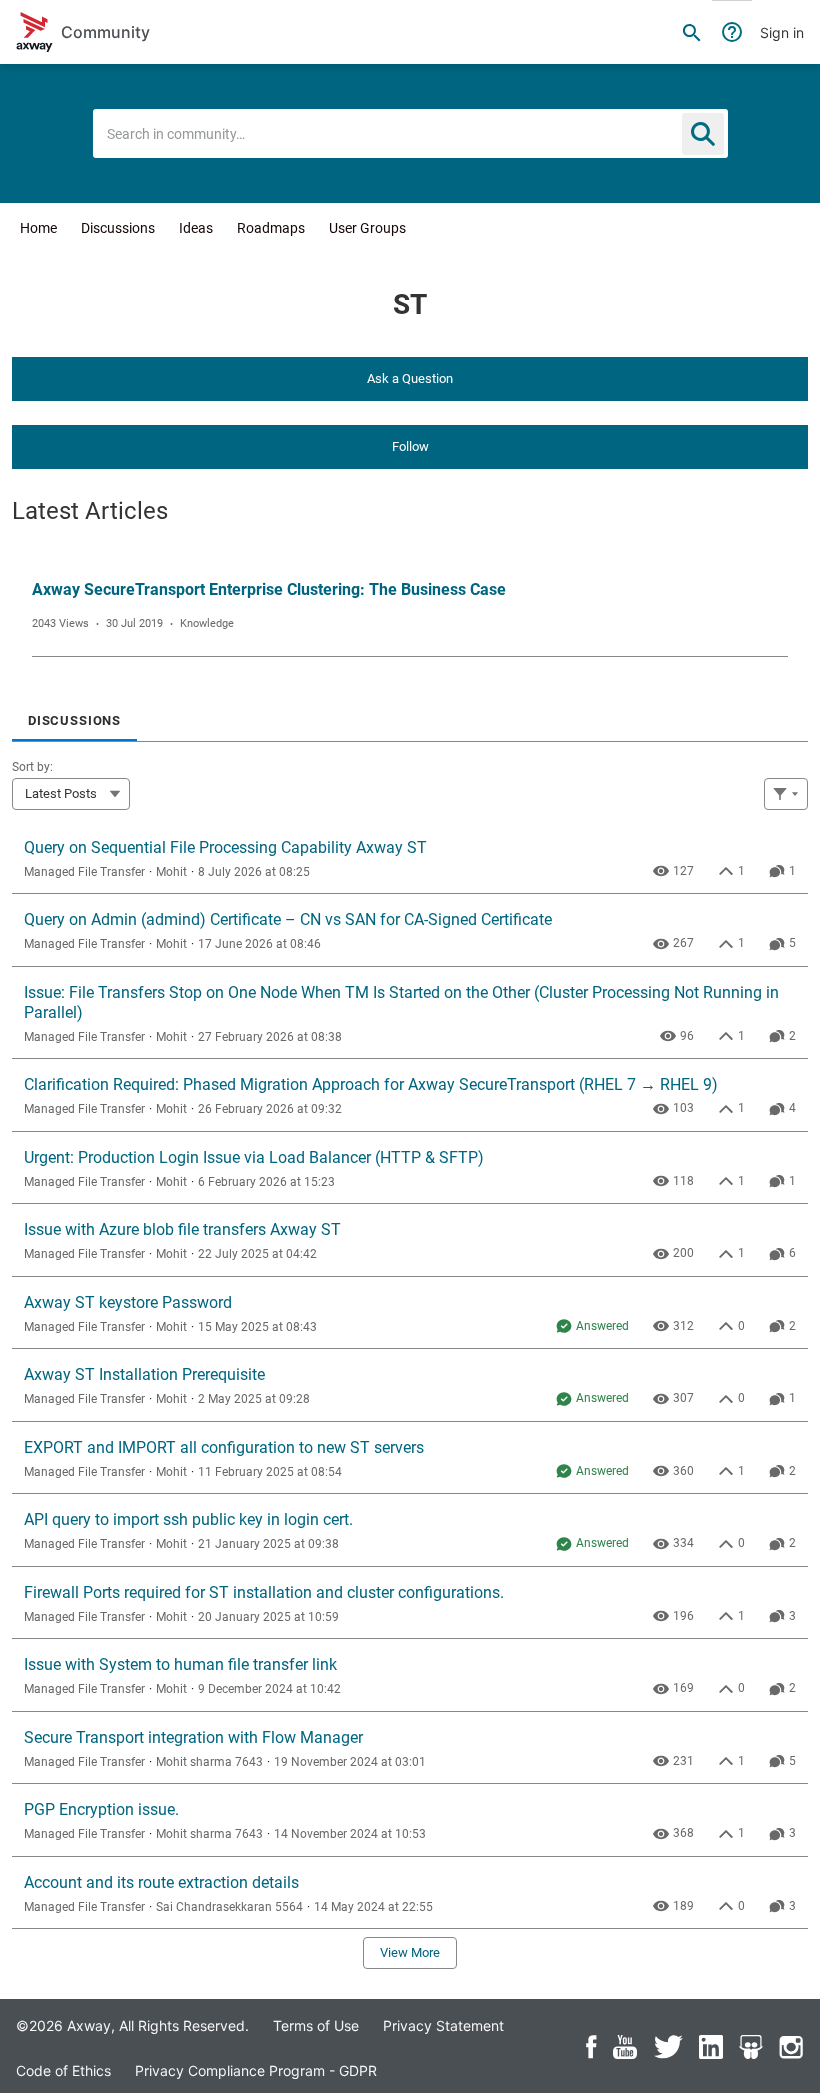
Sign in (782, 32)
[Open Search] (692, 32)
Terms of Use (316, 2025)
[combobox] (410, 133)
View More (410, 1952)
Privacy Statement (443, 2025)
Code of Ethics (63, 2070)
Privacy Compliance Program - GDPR (256, 2070)
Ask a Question (410, 378)
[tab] (74, 714)
